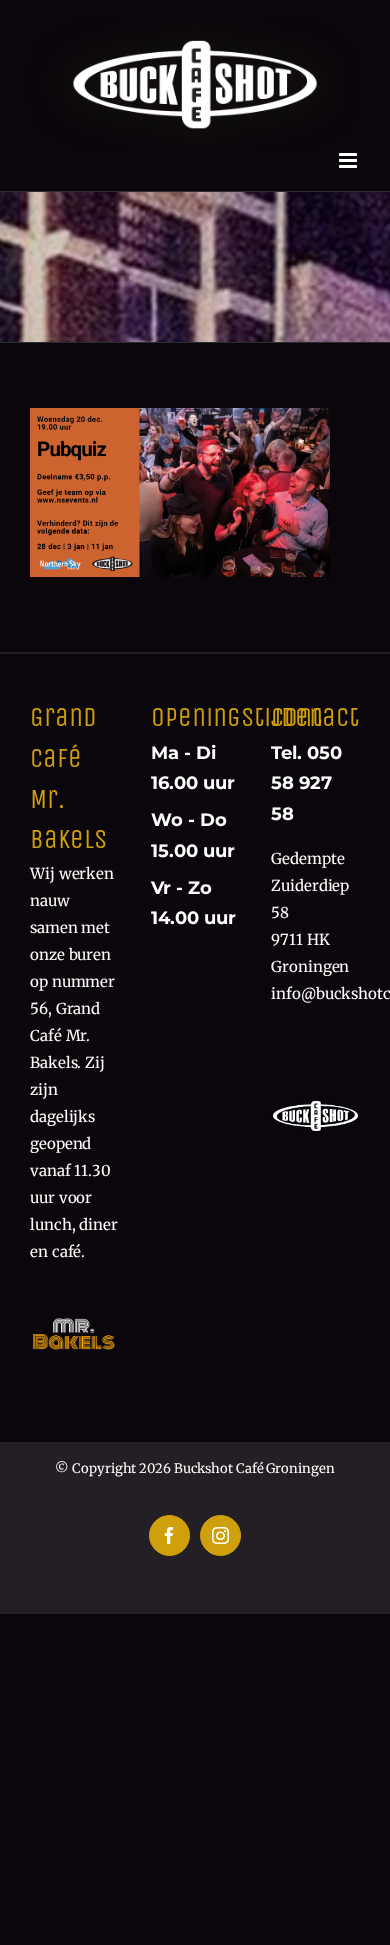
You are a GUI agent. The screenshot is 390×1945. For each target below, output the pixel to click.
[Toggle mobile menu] (349, 160)
